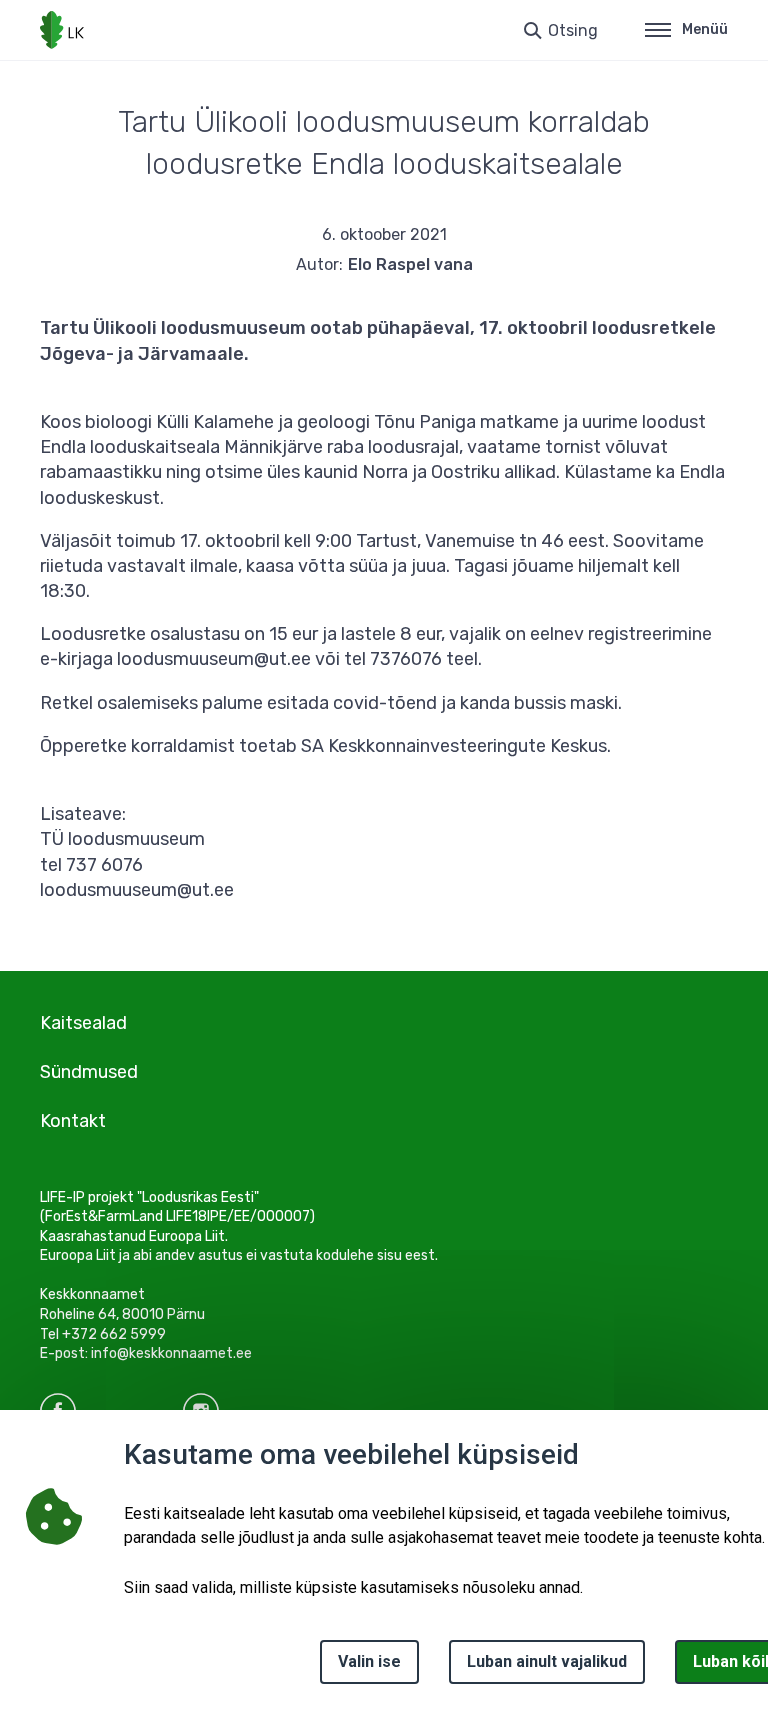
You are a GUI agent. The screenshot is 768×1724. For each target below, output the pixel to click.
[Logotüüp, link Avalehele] (62, 30)
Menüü (705, 29)
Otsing (573, 30)
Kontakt (73, 1121)
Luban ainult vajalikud (547, 1661)
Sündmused (89, 1072)
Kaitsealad (83, 1023)
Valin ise (369, 1661)
